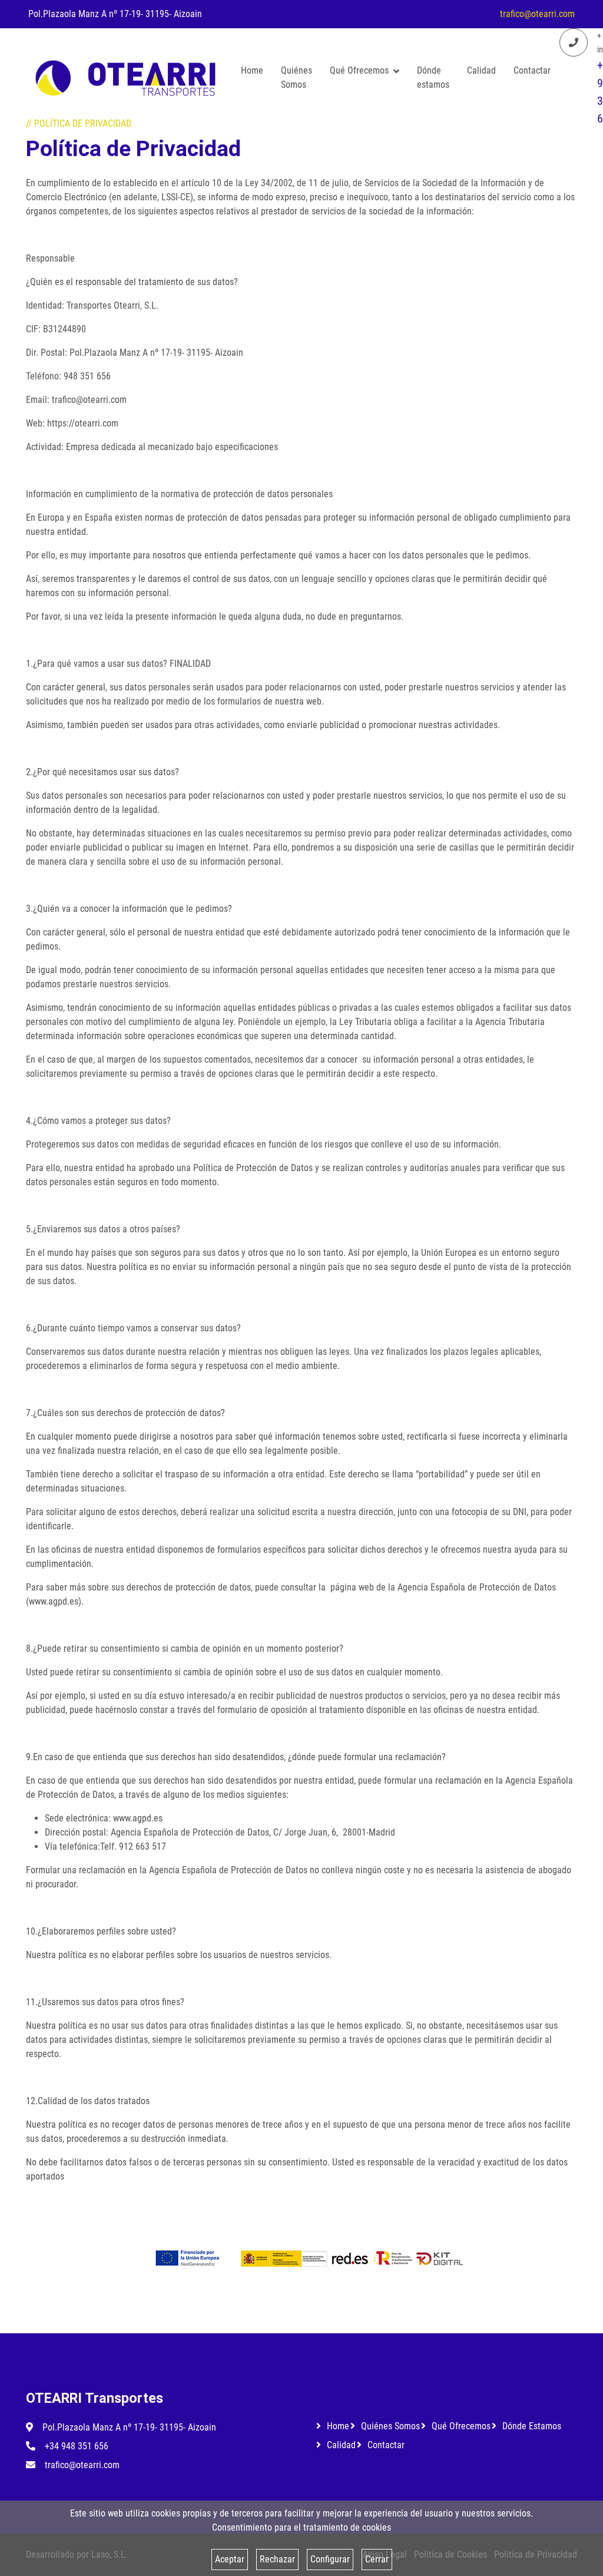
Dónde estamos (433, 77)
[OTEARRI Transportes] (125, 78)
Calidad (481, 70)
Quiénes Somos (296, 77)
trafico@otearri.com (537, 14)
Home (252, 70)
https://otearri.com (83, 423)
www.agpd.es (54, 1601)
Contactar (532, 70)
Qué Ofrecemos (359, 70)
